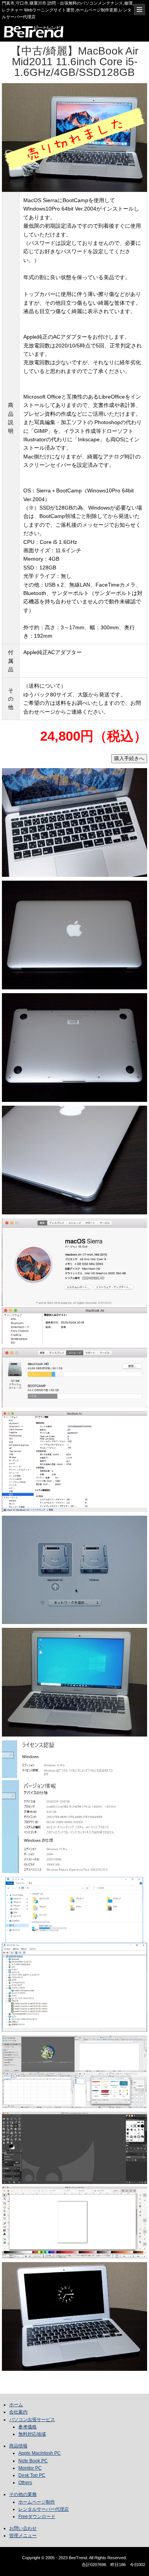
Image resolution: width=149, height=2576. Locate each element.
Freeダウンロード (37, 2517)
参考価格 (28, 2427)
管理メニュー (23, 2536)
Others (25, 2483)
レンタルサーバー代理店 (44, 2509)
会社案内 (18, 2412)
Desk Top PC (32, 2475)
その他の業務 (23, 2494)
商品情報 (18, 2446)
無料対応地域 (32, 2434)
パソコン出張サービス (32, 2420)
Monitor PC (30, 2468)
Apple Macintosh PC (40, 2453)
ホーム (16, 2405)
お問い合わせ (23, 2528)
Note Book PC (33, 2461)
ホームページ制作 (37, 2502)
